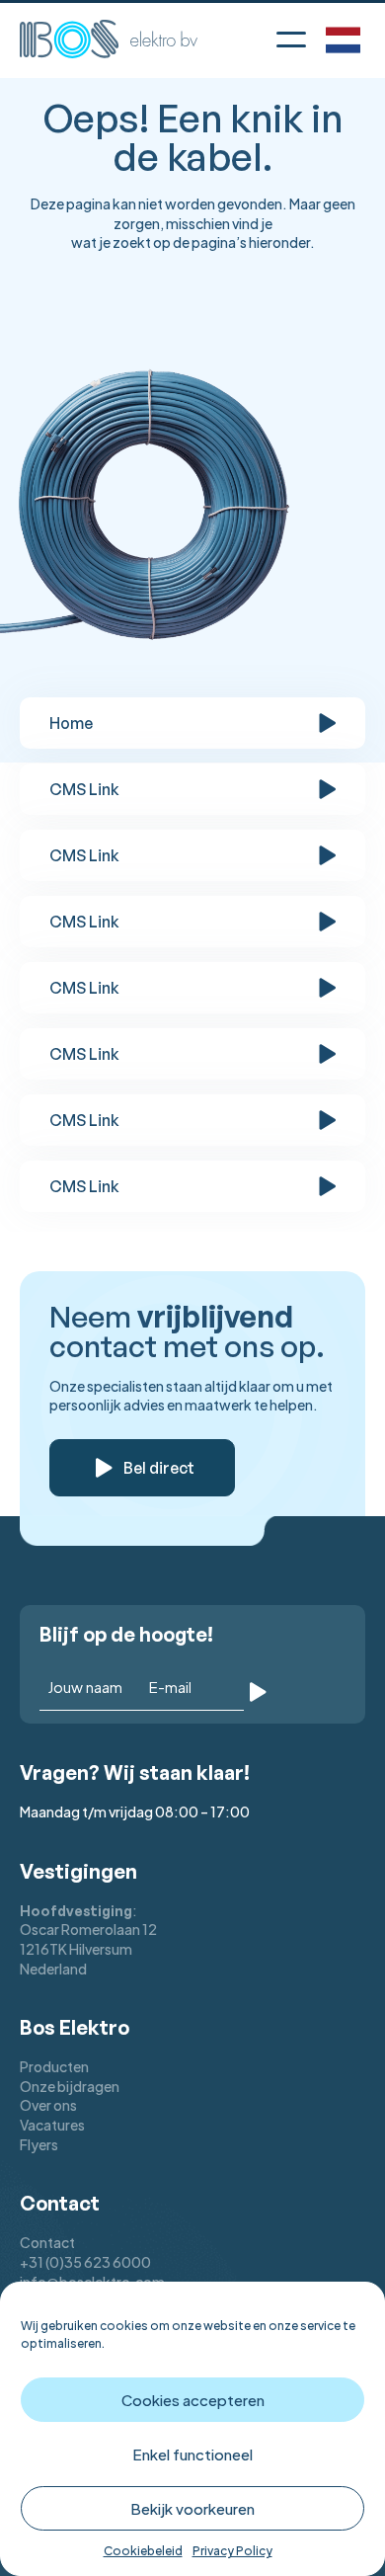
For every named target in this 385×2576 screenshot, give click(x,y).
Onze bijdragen (70, 2086)
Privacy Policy (232, 2551)
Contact (47, 2242)
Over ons (48, 2105)
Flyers (39, 2144)
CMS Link (84, 789)
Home (71, 723)
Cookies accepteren (193, 2400)
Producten (54, 2066)
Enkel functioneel (192, 2454)
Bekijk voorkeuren (192, 2508)
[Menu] (291, 36)
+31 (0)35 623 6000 (85, 2262)
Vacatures (52, 2125)
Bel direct (159, 1468)
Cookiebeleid (143, 2551)
